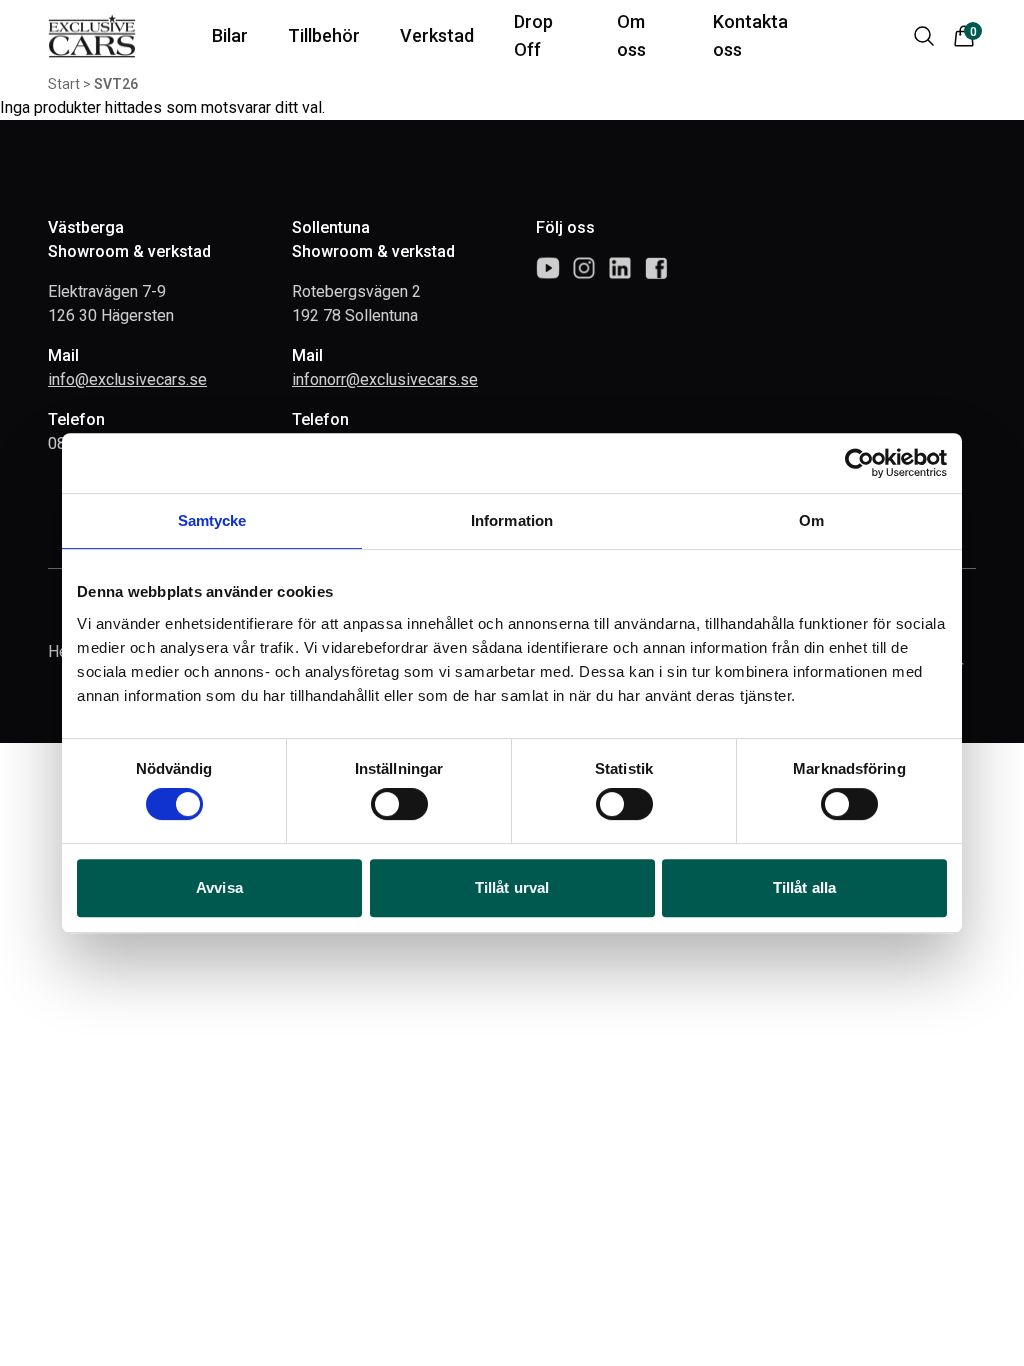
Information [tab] (512, 520)
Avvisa (219, 887)
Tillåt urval (512, 887)
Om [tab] (811, 520)
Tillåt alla (804, 887)
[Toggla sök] (924, 36)
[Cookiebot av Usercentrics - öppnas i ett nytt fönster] (859, 463)
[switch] (399, 804)
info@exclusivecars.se (127, 379)
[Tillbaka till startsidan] (92, 36)
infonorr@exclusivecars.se (385, 379)
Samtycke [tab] (212, 520)
